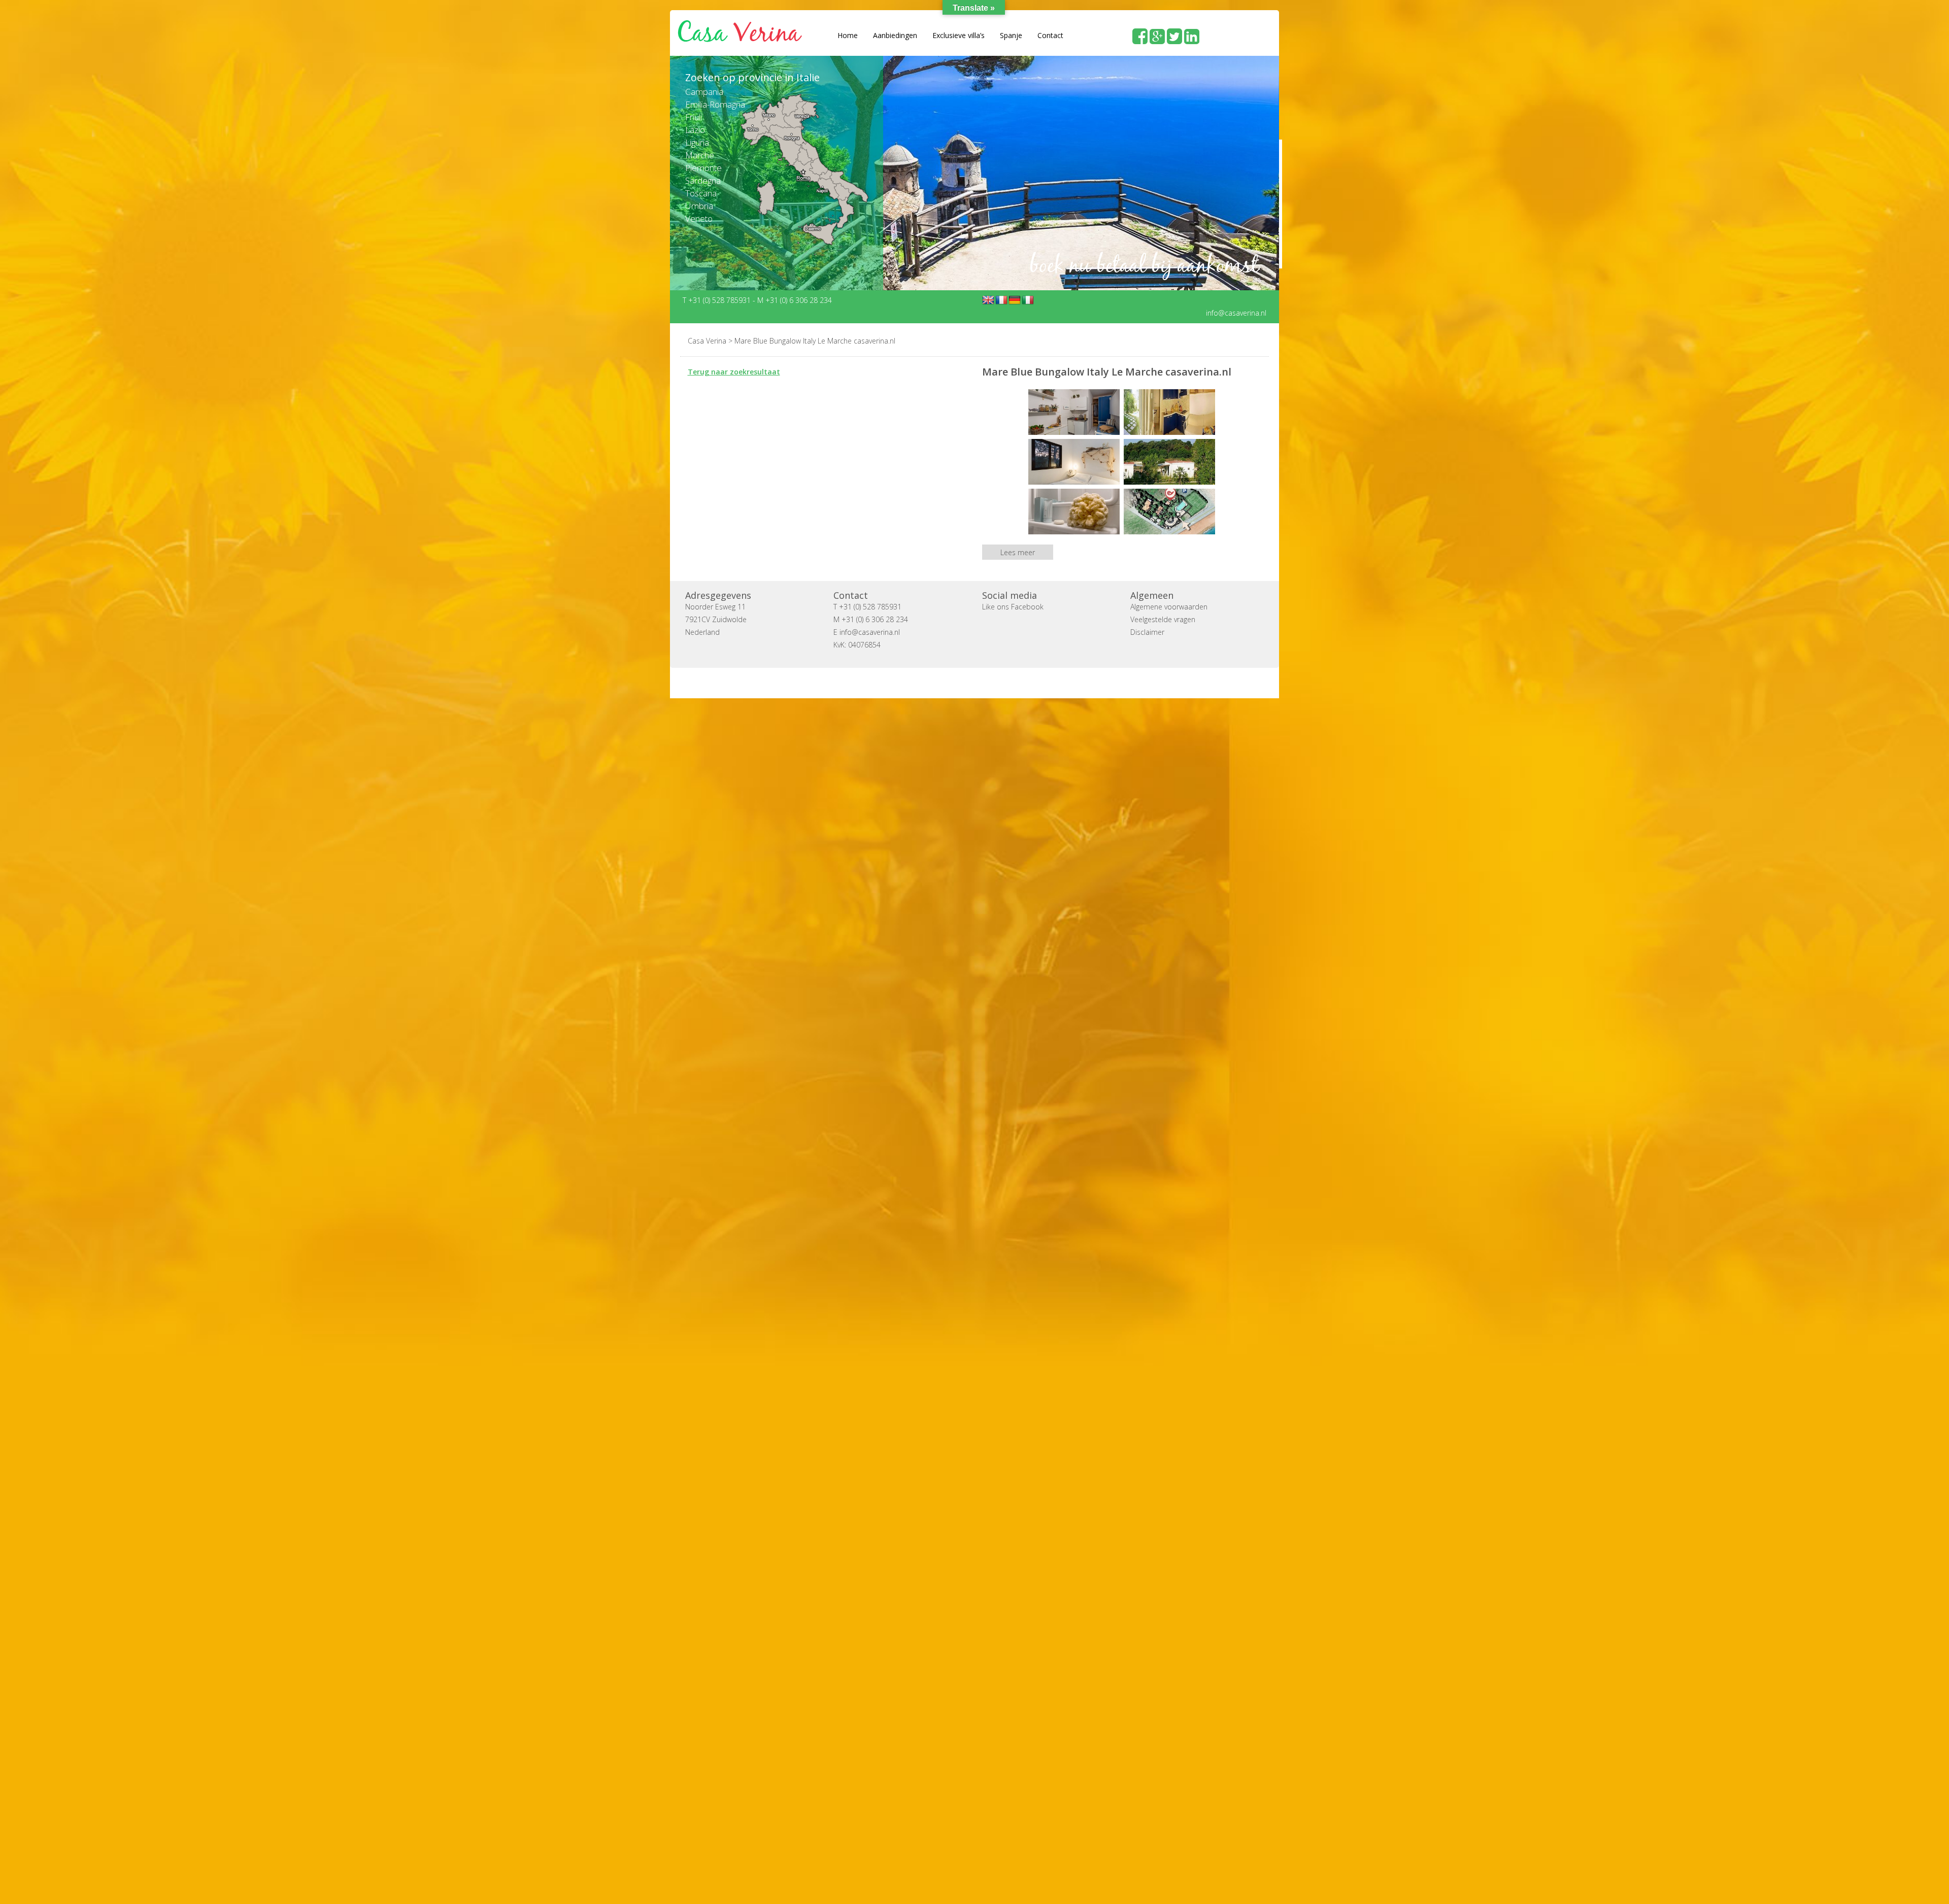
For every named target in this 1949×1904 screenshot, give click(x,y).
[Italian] (1028, 300)
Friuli (694, 117)
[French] (1001, 300)
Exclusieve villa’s (959, 35)
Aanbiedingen (895, 35)
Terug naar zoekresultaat (734, 371)
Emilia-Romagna (715, 104)
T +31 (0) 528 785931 (718, 300)
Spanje (1011, 35)
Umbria (699, 206)
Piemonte (703, 168)
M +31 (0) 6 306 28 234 (795, 300)
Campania (704, 92)
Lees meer (1018, 552)
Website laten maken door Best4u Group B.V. (1023, 682)
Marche (700, 155)
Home (848, 35)
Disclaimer (1147, 632)
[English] (988, 300)
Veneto (699, 218)
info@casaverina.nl (1236, 312)
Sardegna (703, 180)
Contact (1050, 35)
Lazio (695, 130)
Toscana (701, 193)
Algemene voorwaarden (1169, 606)
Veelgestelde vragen (1163, 619)
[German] (1015, 300)
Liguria (697, 142)
